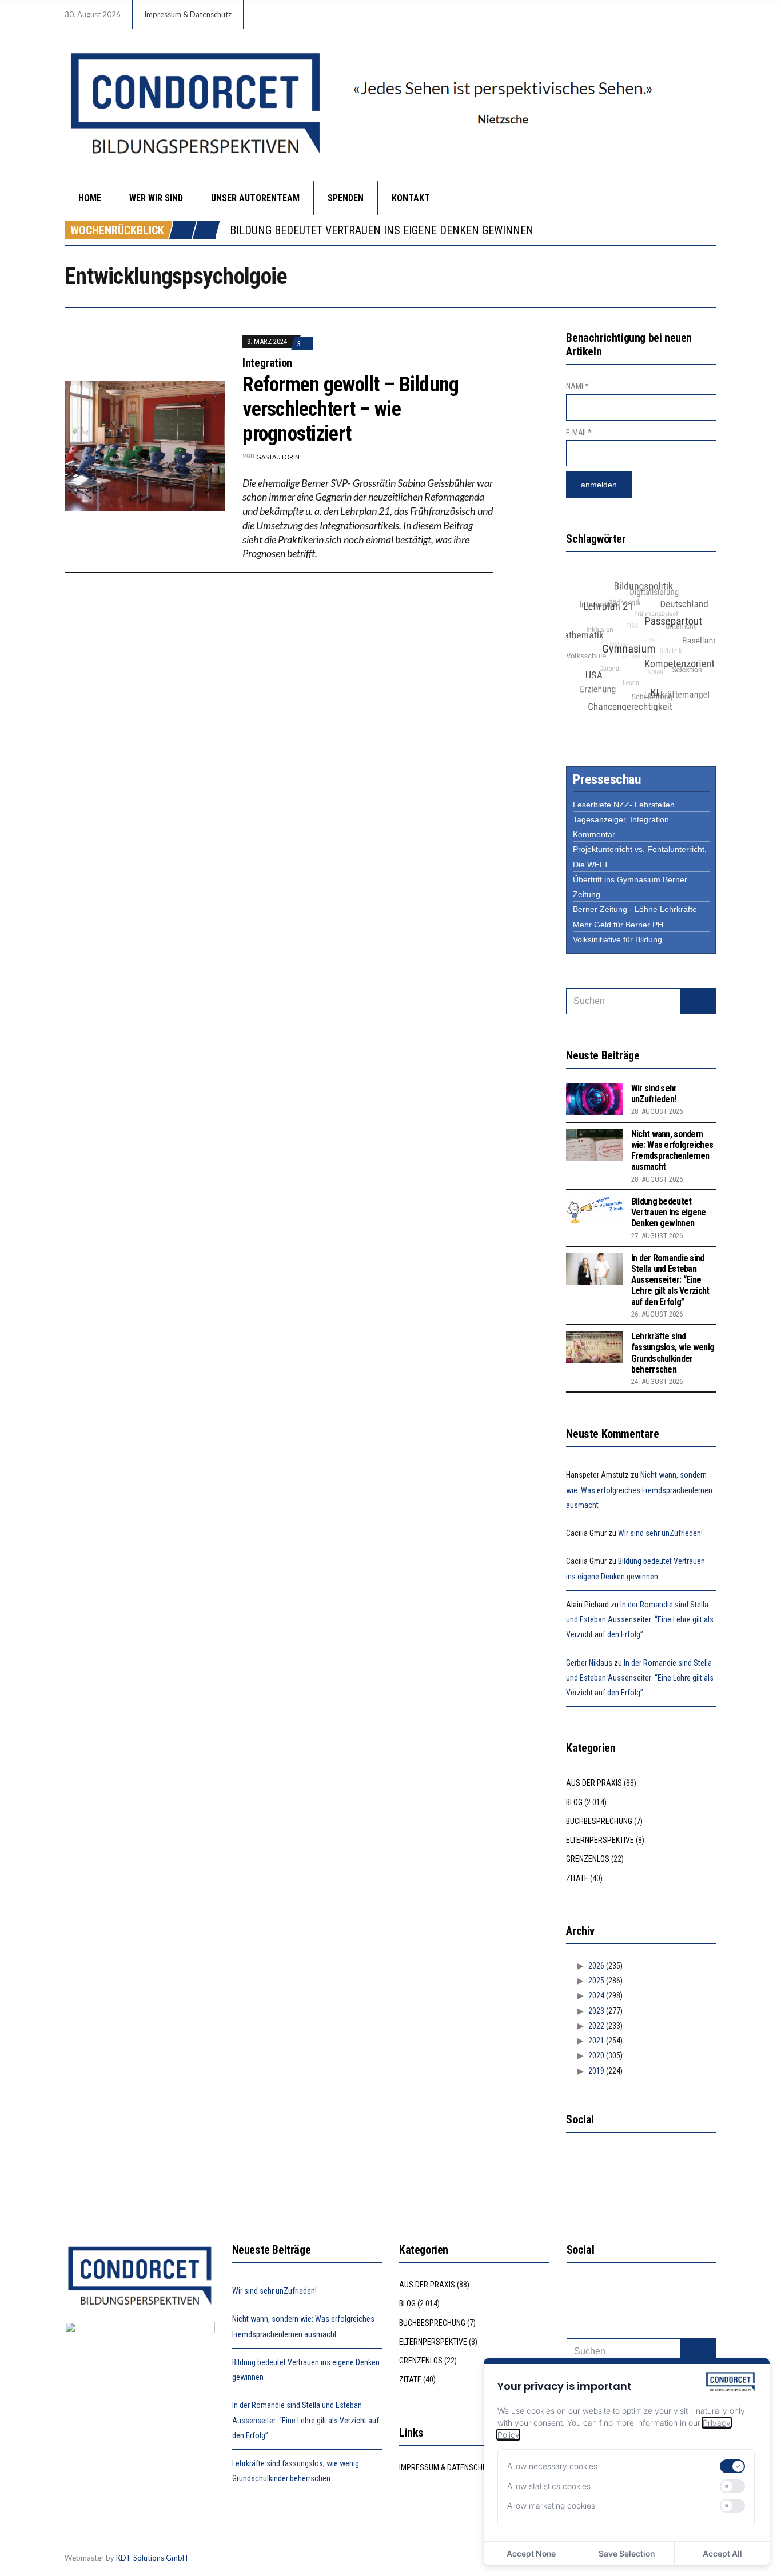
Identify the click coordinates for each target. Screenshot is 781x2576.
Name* (577, 386)
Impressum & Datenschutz (188, 14)
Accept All (722, 2553)
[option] (473, 231)
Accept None (531, 2553)
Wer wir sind (156, 198)
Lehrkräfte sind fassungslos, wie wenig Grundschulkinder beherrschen (673, 1353)
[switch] (732, 2466)
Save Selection (627, 2553)
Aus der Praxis (594, 1783)
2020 (596, 2055)
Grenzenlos (588, 1859)
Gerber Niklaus (589, 1663)
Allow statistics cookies (549, 2486)
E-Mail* (579, 433)
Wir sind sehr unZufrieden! (654, 1094)
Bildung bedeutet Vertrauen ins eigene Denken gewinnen (669, 1212)
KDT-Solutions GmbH (152, 2558)
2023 (596, 2011)
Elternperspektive (600, 1840)
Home (90, 198)
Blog (574, 1802)
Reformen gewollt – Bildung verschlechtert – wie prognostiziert (350, 409)
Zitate (577, 1878)
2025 (596, 1981)
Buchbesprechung (599, 1821)
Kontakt (411, 198)
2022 (596, 2026)
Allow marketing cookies (551, 2505)
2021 (596, 2041)
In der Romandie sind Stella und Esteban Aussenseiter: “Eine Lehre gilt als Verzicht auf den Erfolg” (499, 231)
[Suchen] (698, 1001)
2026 (596, 1966)
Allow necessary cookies (552, 2466)
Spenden (346, 198)
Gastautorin (278, 457)
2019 (596, 2071)
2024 (596, 1995)
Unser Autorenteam (255, 198)
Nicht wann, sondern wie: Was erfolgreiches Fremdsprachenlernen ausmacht (672, 1151)
